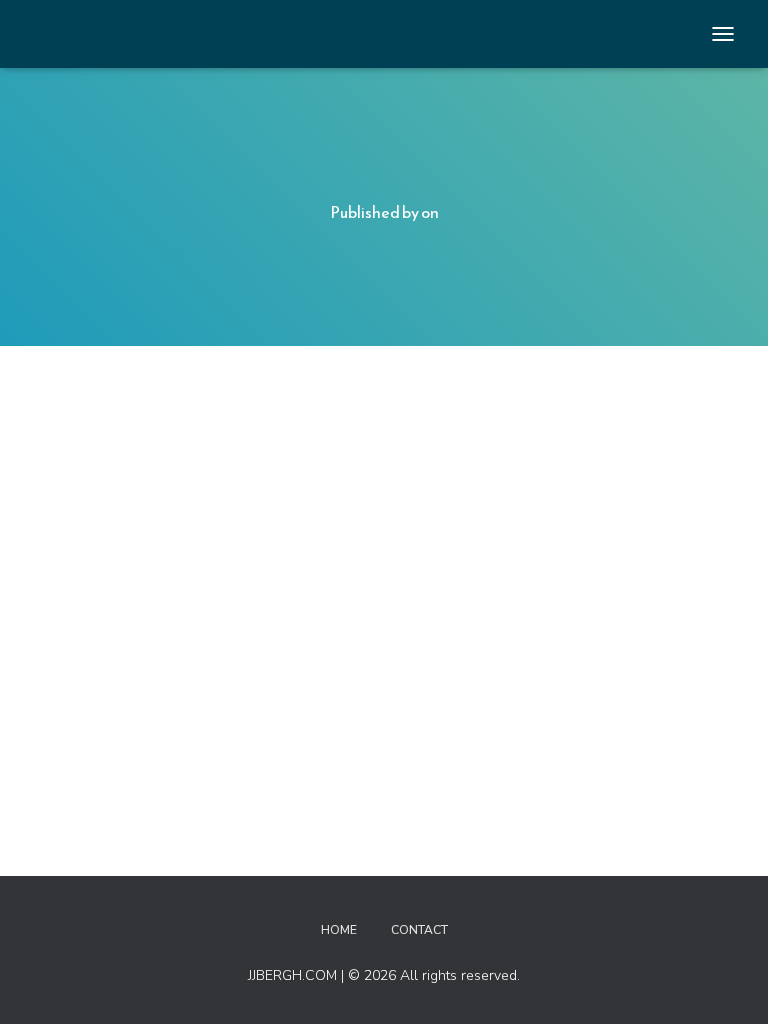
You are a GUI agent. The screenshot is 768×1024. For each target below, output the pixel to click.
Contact (419, 930)
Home (339, 930)
